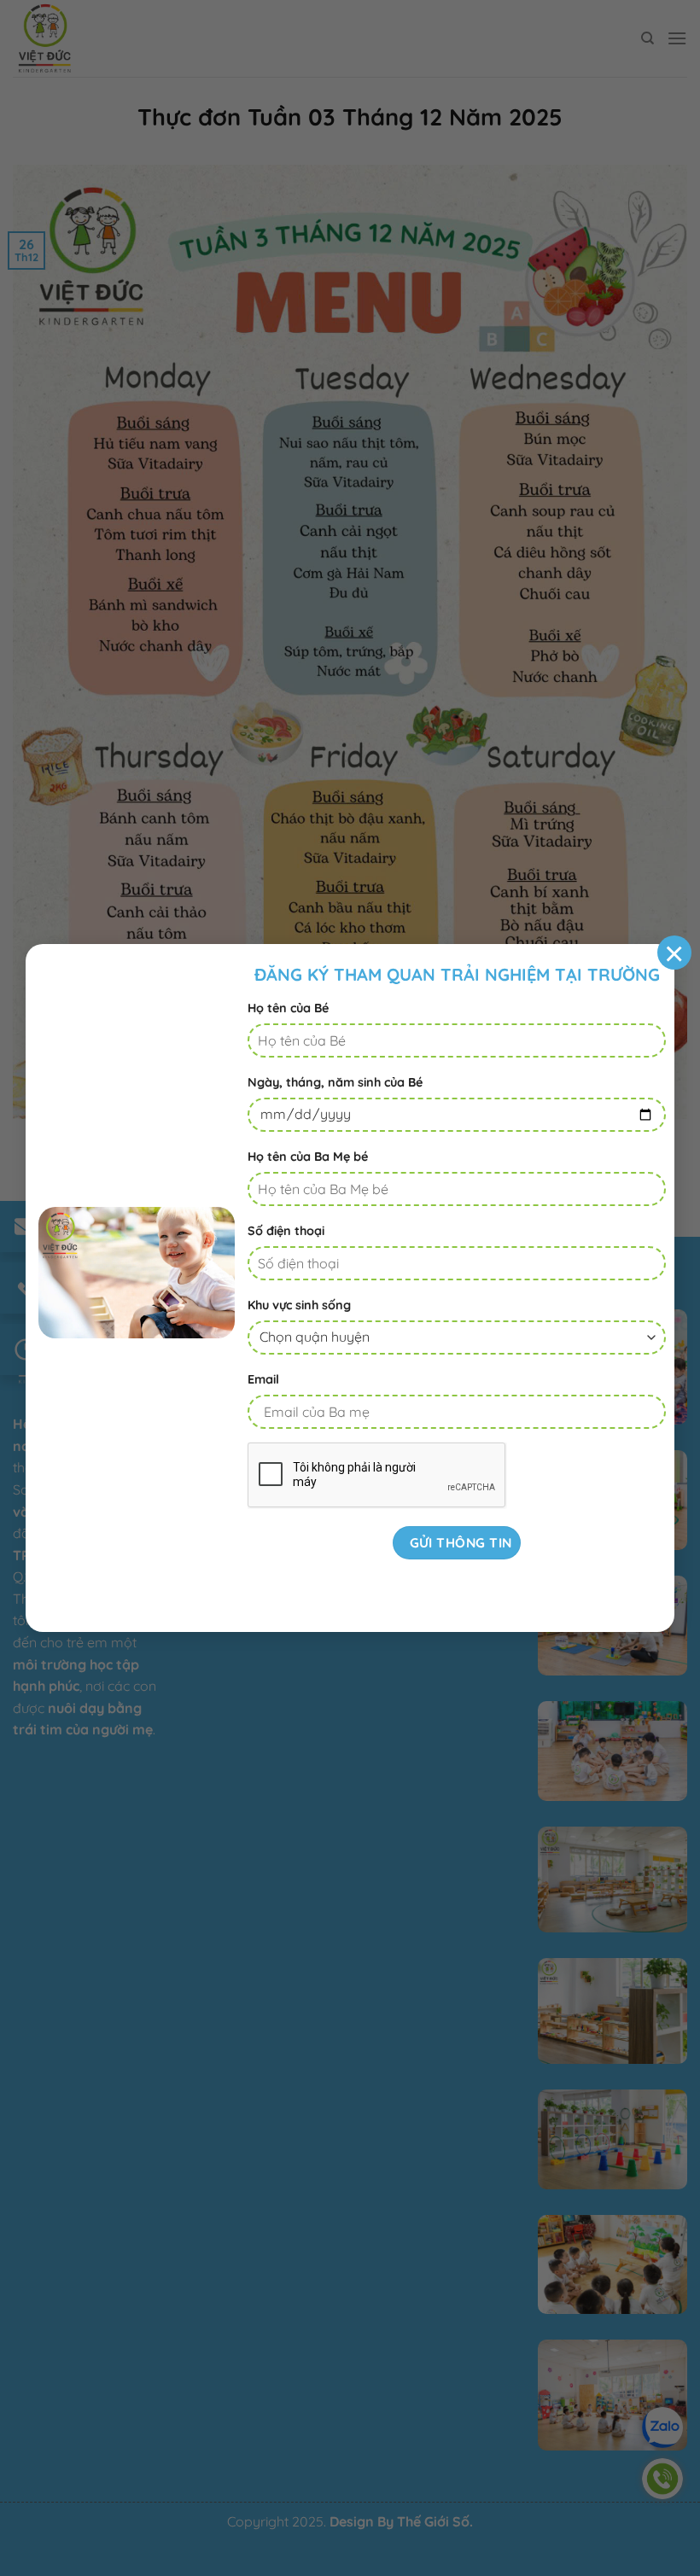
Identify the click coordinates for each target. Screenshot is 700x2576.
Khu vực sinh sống (299, 1305)
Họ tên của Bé (288, 1008)
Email (263, 1379)
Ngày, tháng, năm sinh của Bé (335, 1082)
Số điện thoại (286, 1231)
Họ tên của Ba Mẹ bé (308, 1157)
